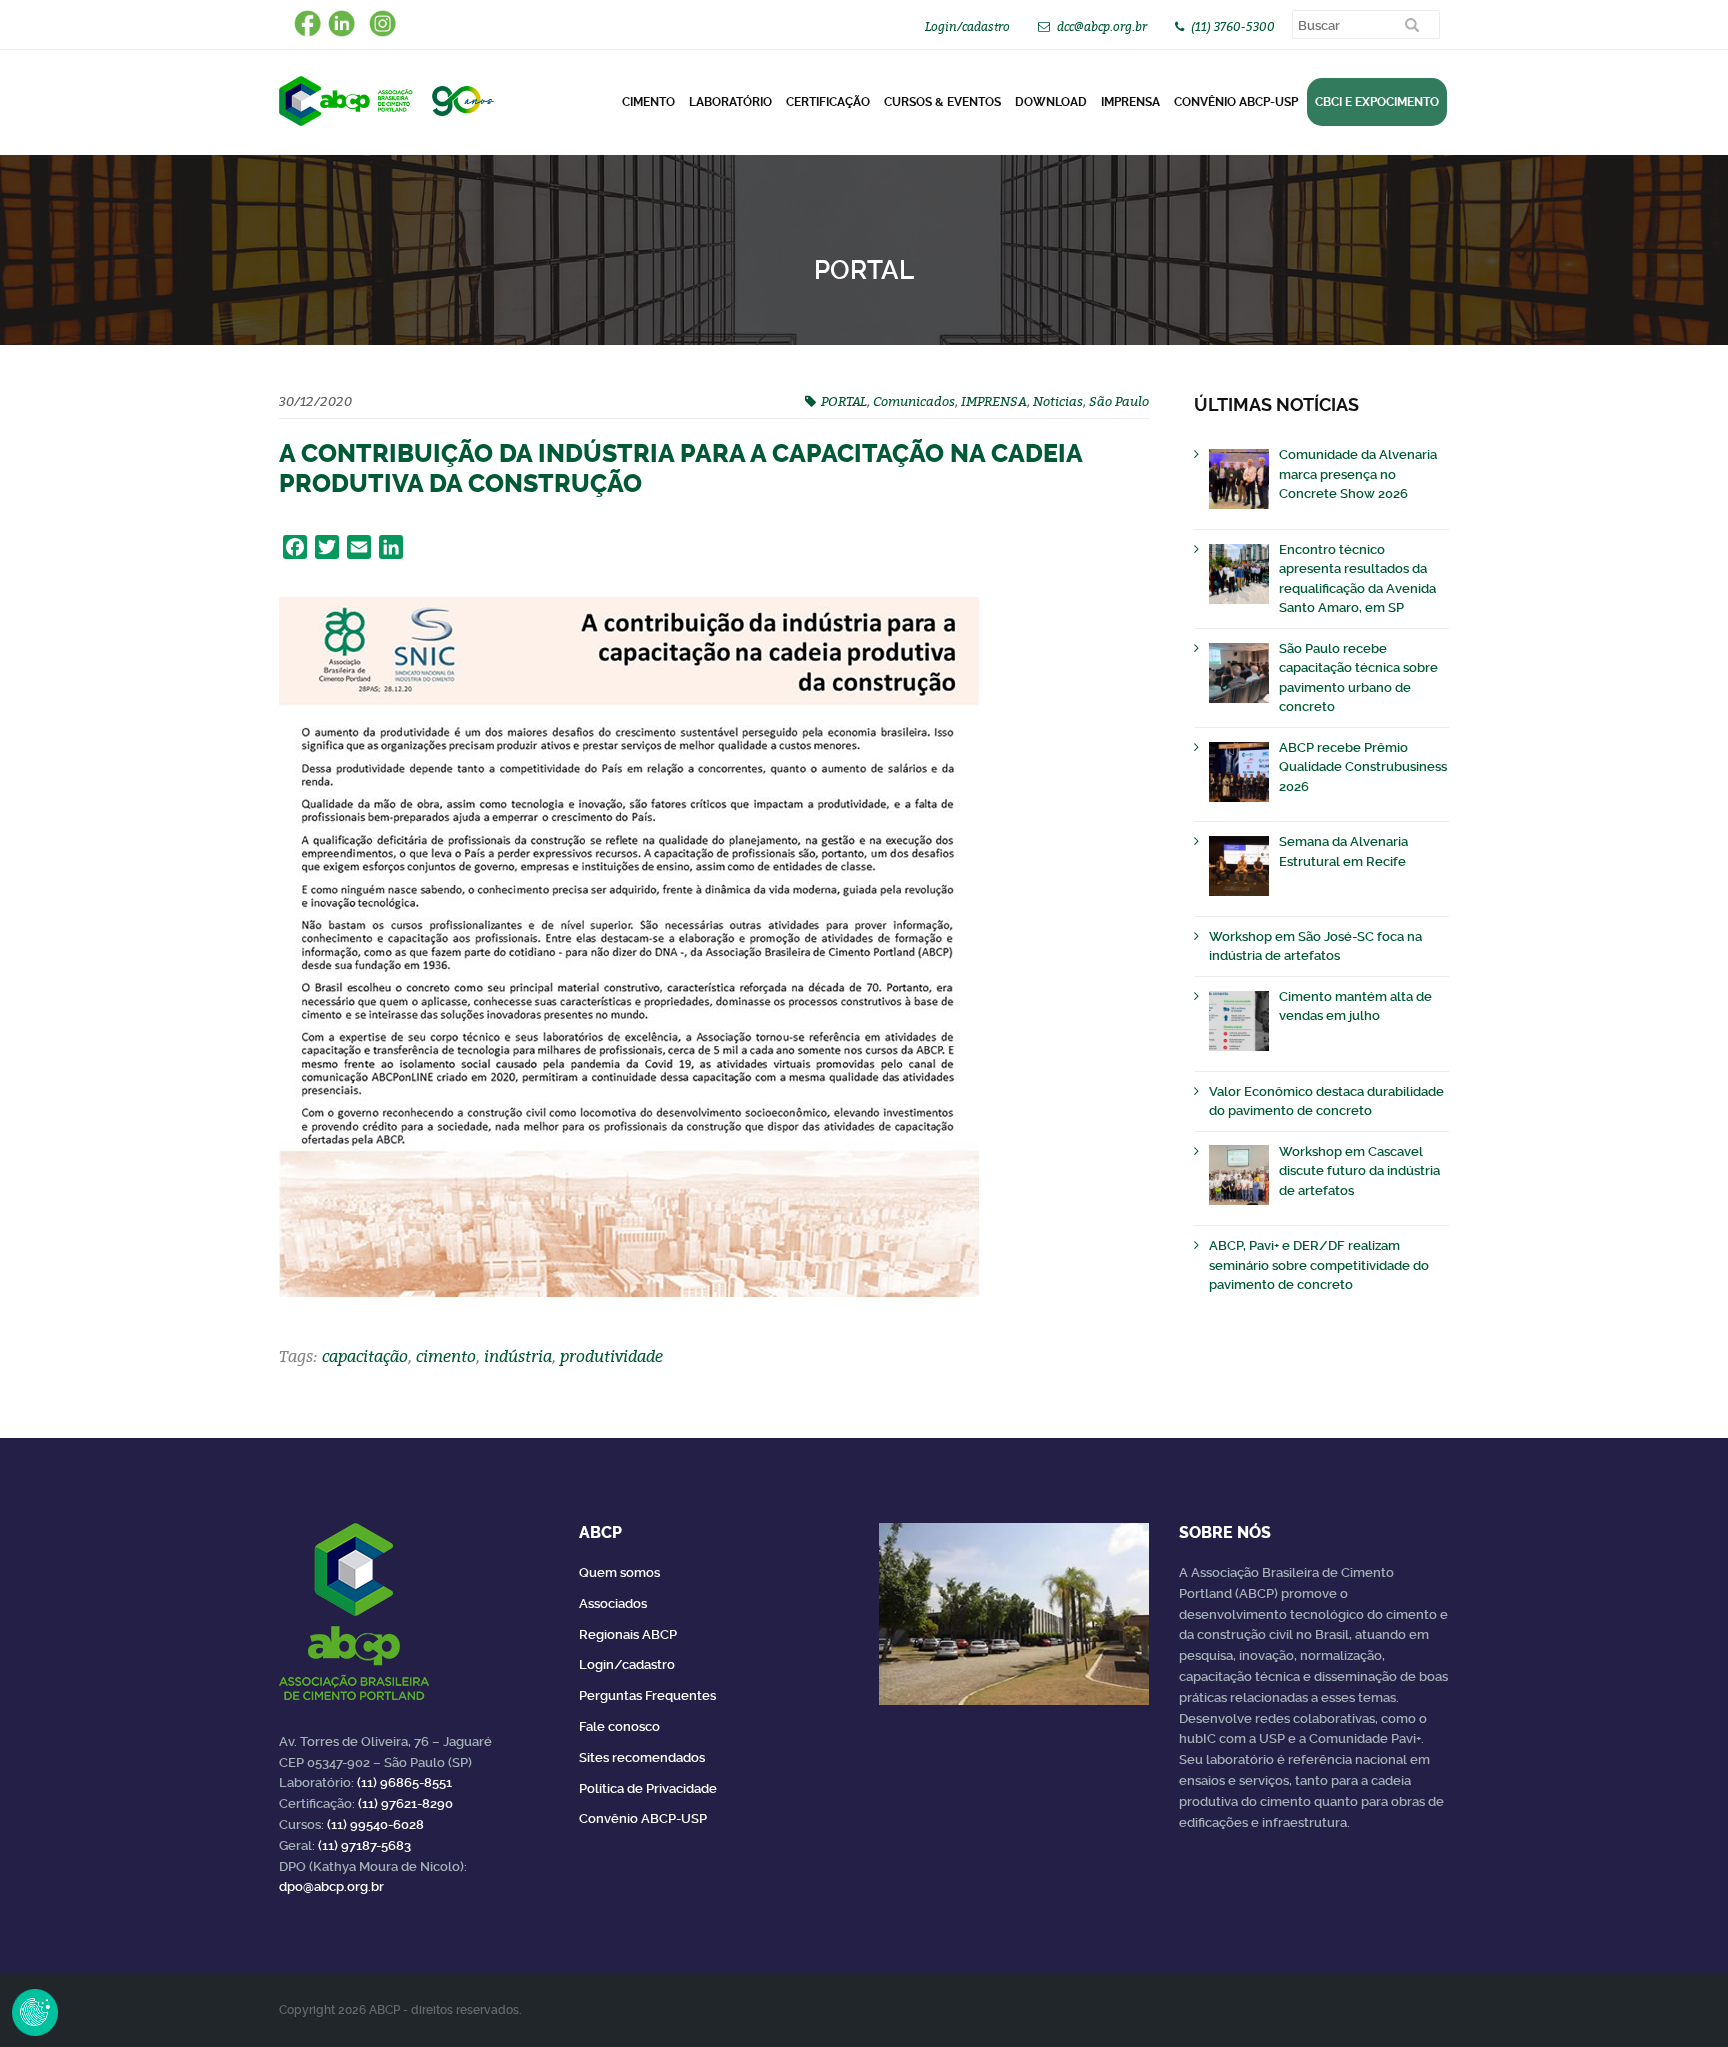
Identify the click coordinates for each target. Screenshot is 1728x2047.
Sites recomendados (642, 1757)
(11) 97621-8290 (405, 1803)
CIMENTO (648, 102)
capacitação (365, 1356)
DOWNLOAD (1051, 102)
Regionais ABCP (628, 1634)
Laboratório (730, 102)
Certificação (828, 102)
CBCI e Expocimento (1377, 102)
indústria (518, 1356)
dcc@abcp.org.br (1102, 26)
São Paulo (1119, 401)
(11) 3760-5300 (1233, 26)
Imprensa (1130, 102)
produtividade (611, 1356)
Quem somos (619, 1572)
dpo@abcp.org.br (331, 1886)
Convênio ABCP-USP (1236, 102)
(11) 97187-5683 (364, 1845)
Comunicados (914, 401)
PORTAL (844, 401)
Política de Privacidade (648, 1788)
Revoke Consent (35, 2012)
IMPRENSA (994, 401)
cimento (446, 1356)
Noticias (1058, 401)
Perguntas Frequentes (647, 1695)
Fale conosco (619, 1726)
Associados (613, 1603)
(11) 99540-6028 (375, 1824)
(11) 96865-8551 (404, 1782)
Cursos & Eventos (942, 102)
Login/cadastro (967, 26)
